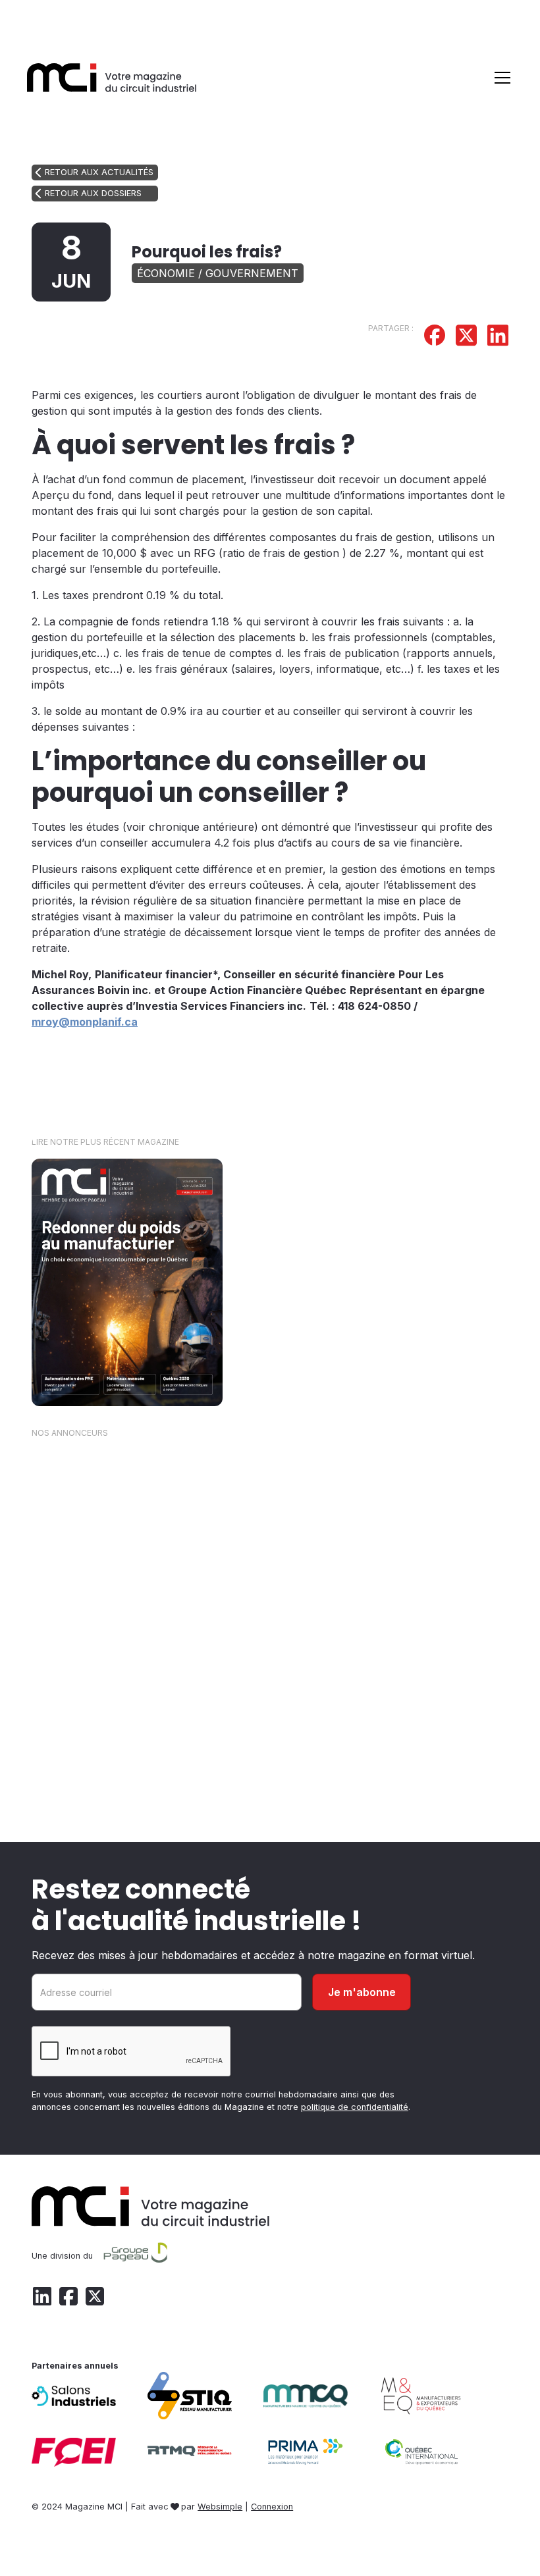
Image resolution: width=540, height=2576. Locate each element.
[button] (500, 78)
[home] (112, 77)
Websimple (220, 2507)
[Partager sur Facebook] (435, 337)
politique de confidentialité (355, 2107)
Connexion (272, 2507)
